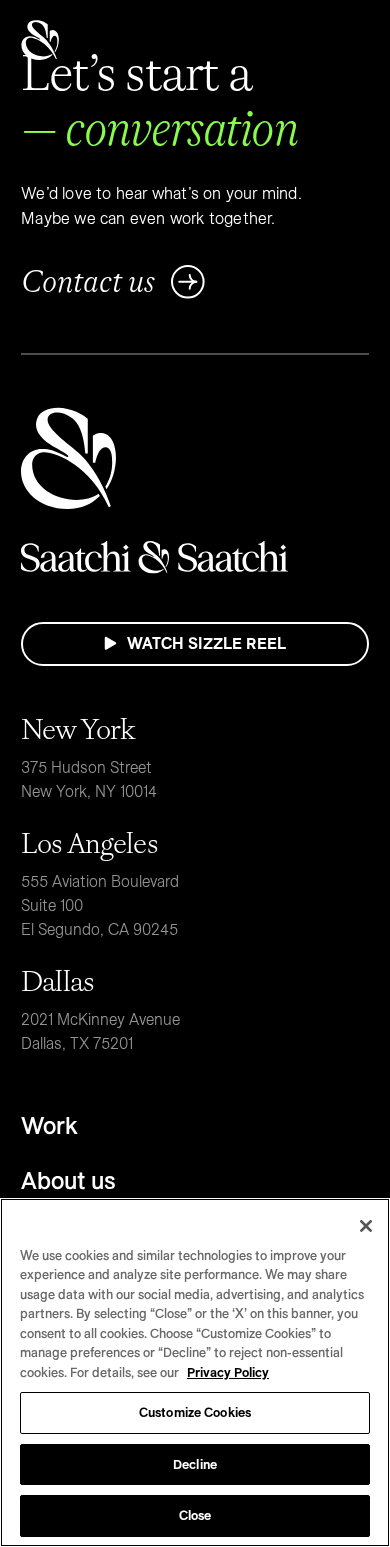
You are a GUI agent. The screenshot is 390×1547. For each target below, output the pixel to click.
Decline (195, 1464)
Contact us (88, 282)
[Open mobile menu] (349, 40)
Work (49, 1125)
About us (68, 1180)
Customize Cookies (195, 1412)
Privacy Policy (228, 1372)
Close (195, 1515)
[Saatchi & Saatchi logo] (40, 40)
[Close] (366, 1226)
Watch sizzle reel (206, 643)
